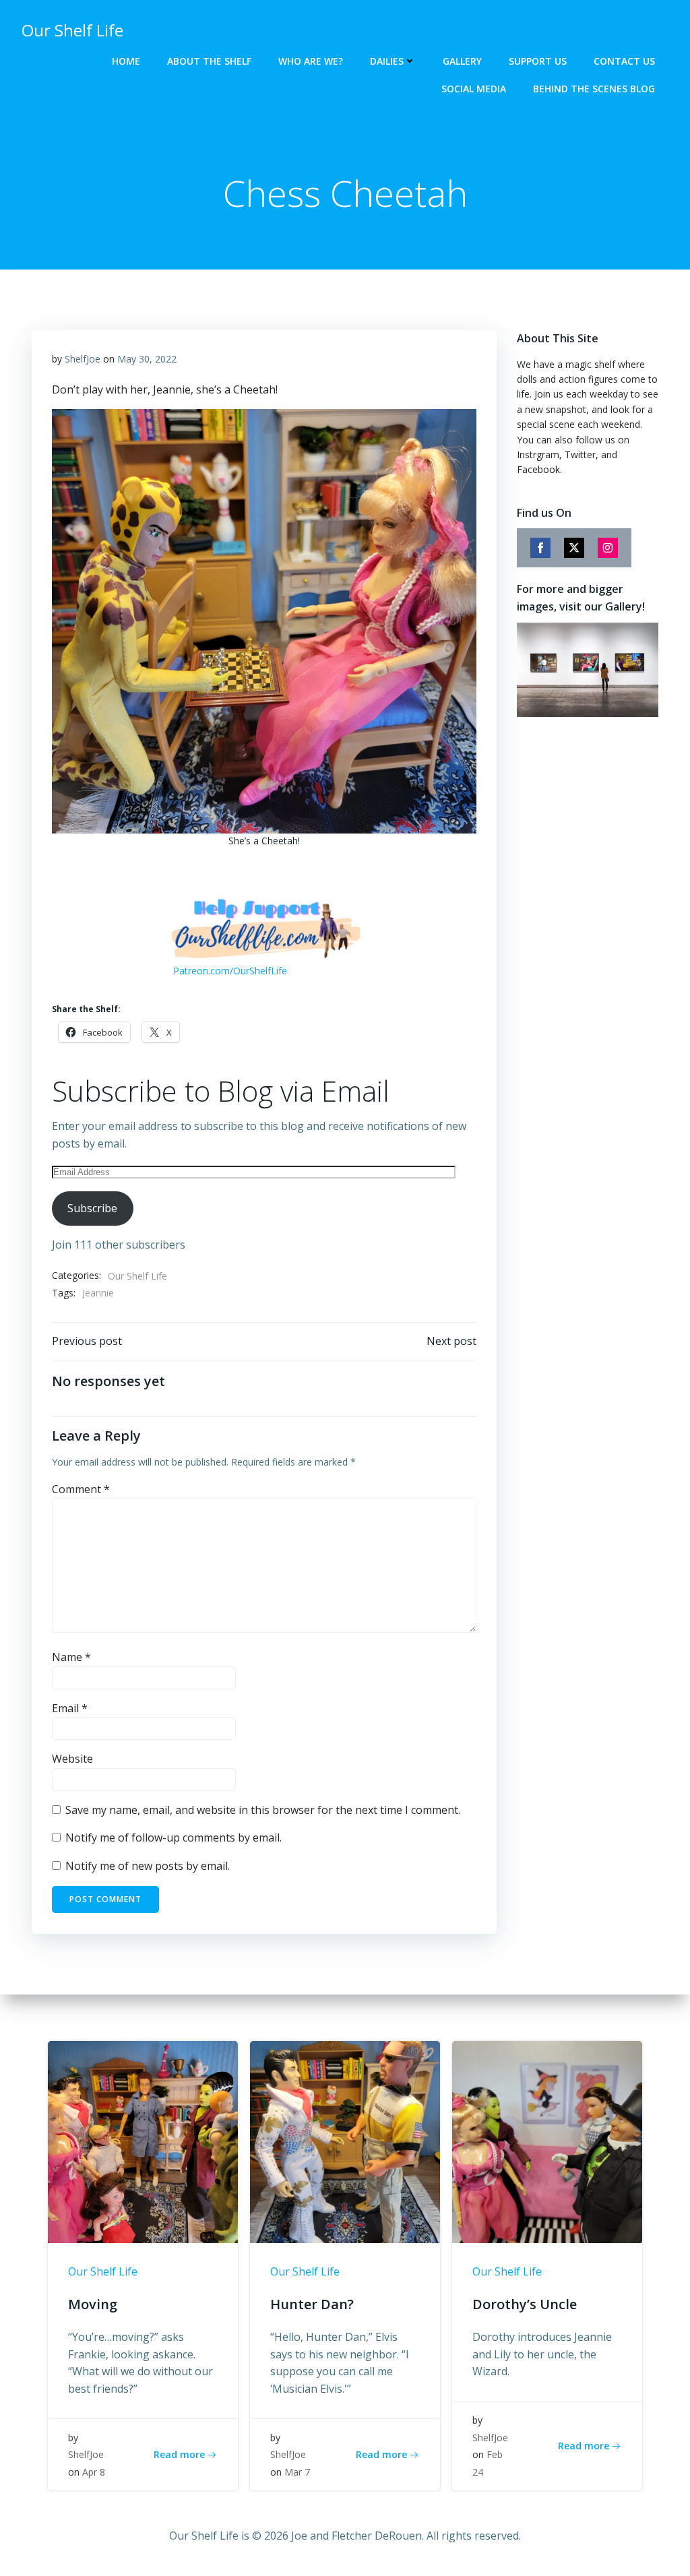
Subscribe (92, 1208)
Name (71, 1657)
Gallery (462, 61)
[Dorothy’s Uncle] (547, 2141)
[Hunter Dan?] (345, 2141)
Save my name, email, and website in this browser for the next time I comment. (263, 1810)
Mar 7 (297, 2472)
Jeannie (98, 1293)
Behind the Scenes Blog (594, 89)
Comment (81, 1489)
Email (70, 1708)
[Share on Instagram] (608, 548)
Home (126, 61)
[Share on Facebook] (540, 548)
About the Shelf (209, 61)
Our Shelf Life (137, 1276)
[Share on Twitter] (574, 548)
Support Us (538, 61)
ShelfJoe (83, 359)
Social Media (474, 89)
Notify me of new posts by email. (148, 1866)
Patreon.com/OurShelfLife (230, 971)
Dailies (387, 61)
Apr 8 (94, 2472)
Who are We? (311, 61)
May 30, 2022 (147, 359)
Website (72, 1759)
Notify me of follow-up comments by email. (174, 1837)
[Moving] (143, 2141)
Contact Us (624, 61)
